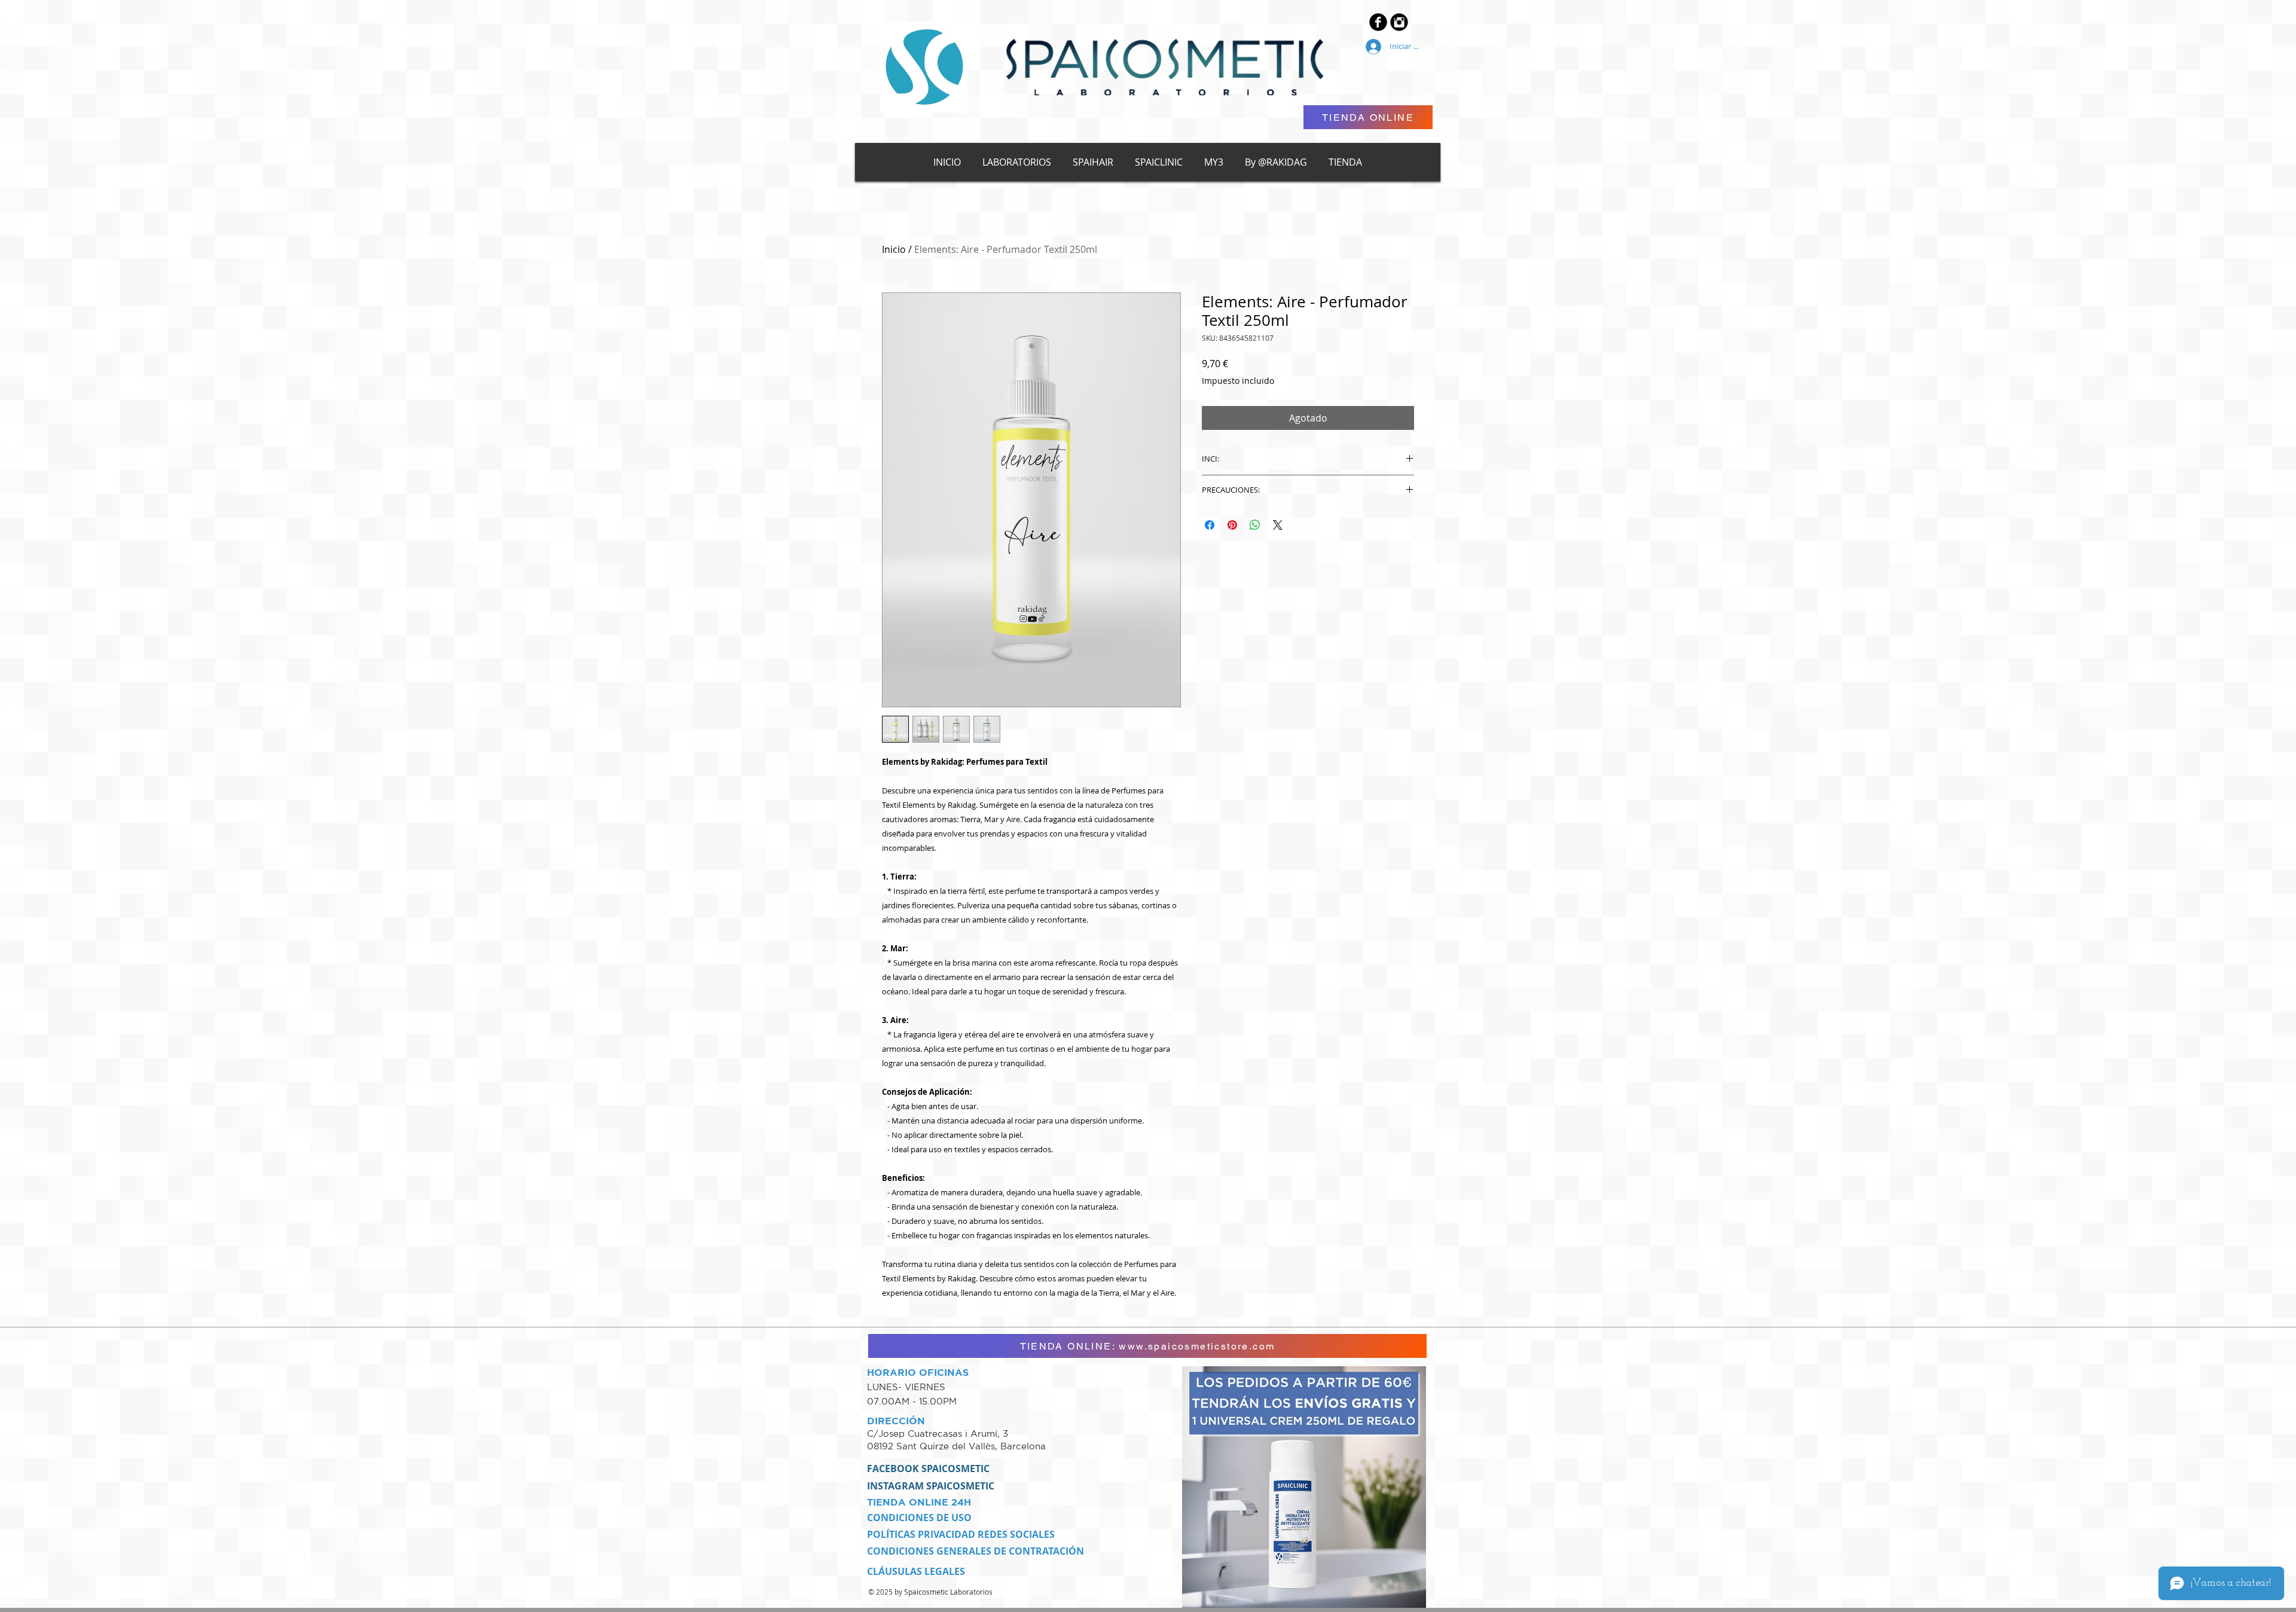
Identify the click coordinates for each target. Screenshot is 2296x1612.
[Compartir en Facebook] (1210, 525)
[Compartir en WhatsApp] (1255, 525)
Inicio (894, 249)
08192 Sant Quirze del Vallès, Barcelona (956, 1446)
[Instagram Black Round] (1399, 22)
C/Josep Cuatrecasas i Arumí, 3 (939, 1434)
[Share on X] (1278, 525)
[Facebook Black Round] (1378, 22)
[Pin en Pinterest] (1232, 525)
